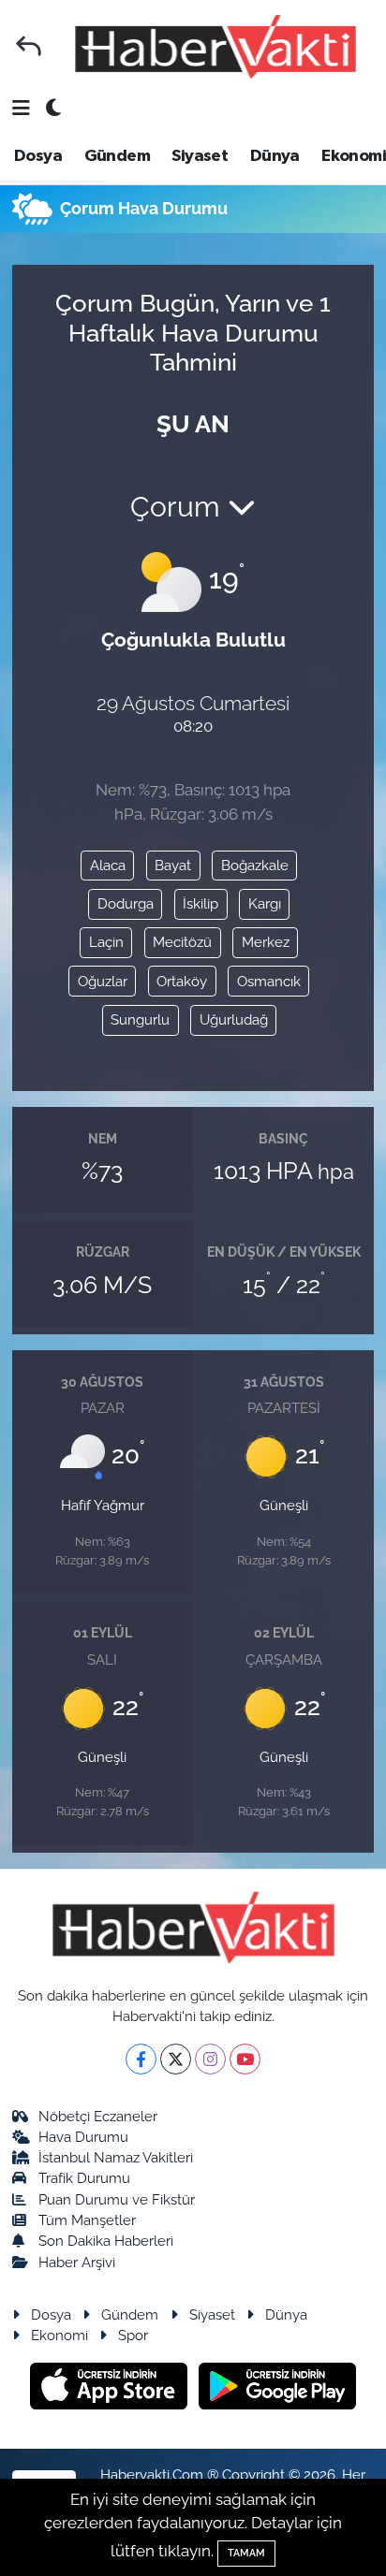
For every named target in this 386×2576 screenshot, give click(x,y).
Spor (133, 2335)
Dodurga (126, 903)
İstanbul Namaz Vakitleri (116, 2157)
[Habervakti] (215, 46)
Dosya (38, 156)
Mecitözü (182, 942)
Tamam (246, 2553)
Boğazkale (255, 865)
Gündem (117, 156)
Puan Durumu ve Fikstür (117, 2199)
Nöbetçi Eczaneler (98, 2116)
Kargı (265, 903)
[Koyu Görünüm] (53, 109)
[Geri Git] (29, 46)
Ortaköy (182, 981)
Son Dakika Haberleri (106, 2241)
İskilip (200, 903)
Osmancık (269, 981)
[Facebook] (141, 2059)
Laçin (106, 942)
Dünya (275, 156)
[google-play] (278, 2388)
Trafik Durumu (84, 2178)
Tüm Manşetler (87, 2220)
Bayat (173, 865)
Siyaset (200, 156)
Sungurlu (140, 1019)
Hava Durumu (83, 2137)
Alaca (108, 865)
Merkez (266, 942)
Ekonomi (354, 156)
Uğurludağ (234, 1019)
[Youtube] (245, 2059)
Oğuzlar (103, 981)
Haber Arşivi (77, 2262)
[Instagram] (210, 2059)
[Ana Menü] (21, 109)
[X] (176, 2059)
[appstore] (111, 2388)
